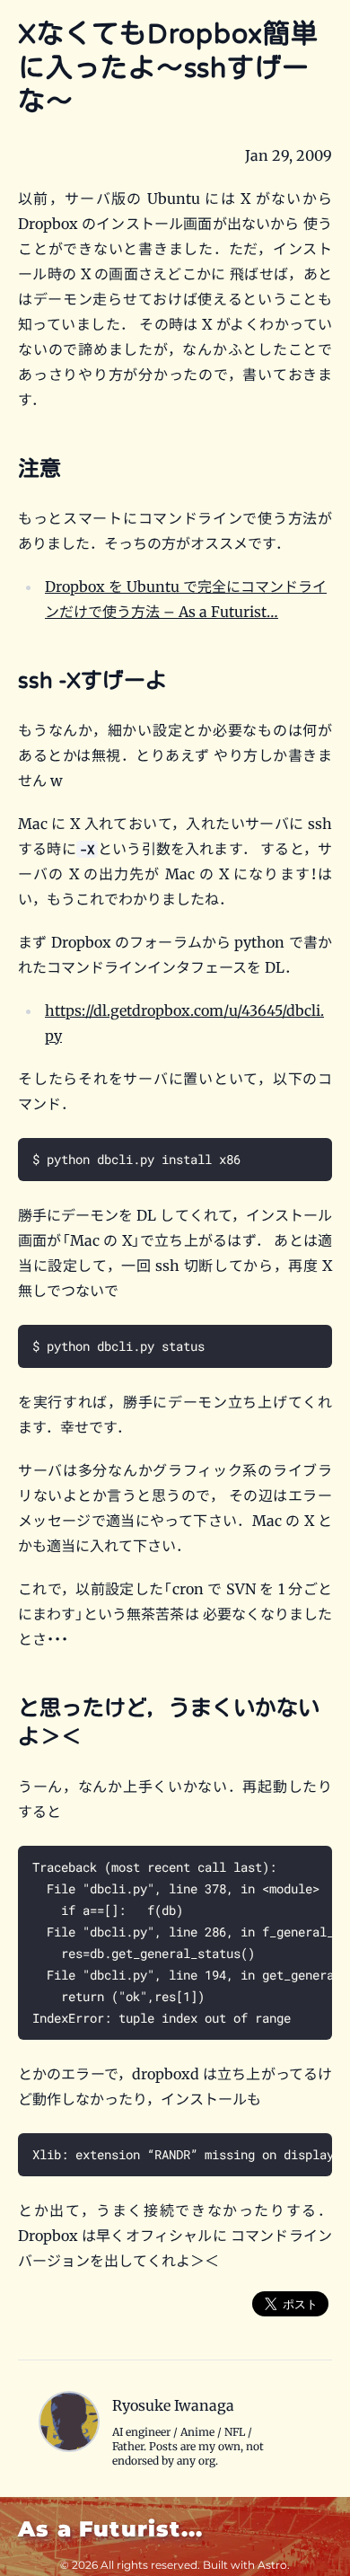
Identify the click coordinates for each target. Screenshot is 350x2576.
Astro (272, 2565)
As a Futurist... (110, 2529)
